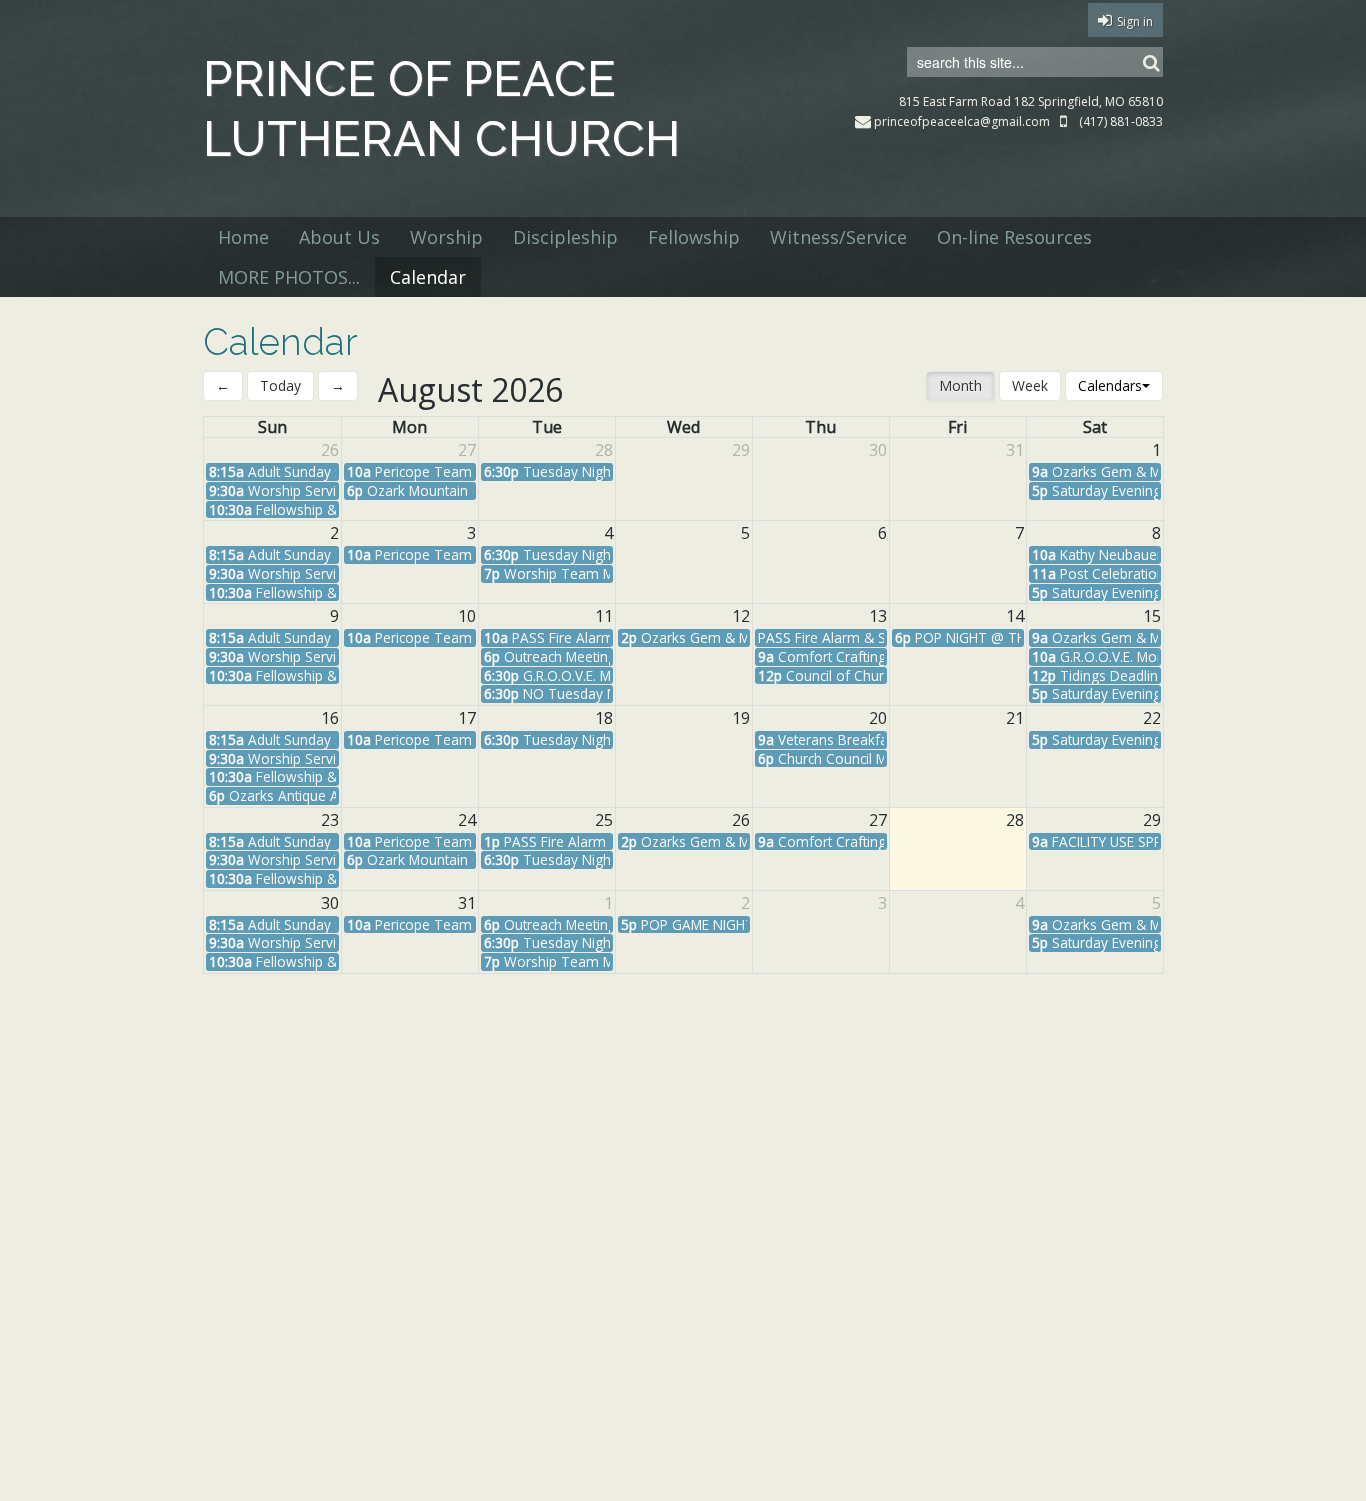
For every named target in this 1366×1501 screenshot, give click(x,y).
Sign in (1135, 21)
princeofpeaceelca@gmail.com (962, 121)
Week (1030, 385)
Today (280, 385)
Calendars (1110, 385)
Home (243, 237)
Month (960, 385)
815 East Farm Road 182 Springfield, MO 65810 (1031, 101)
